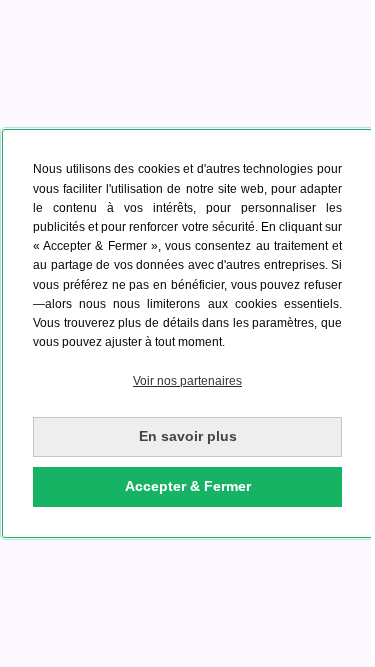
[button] (187, 381)
